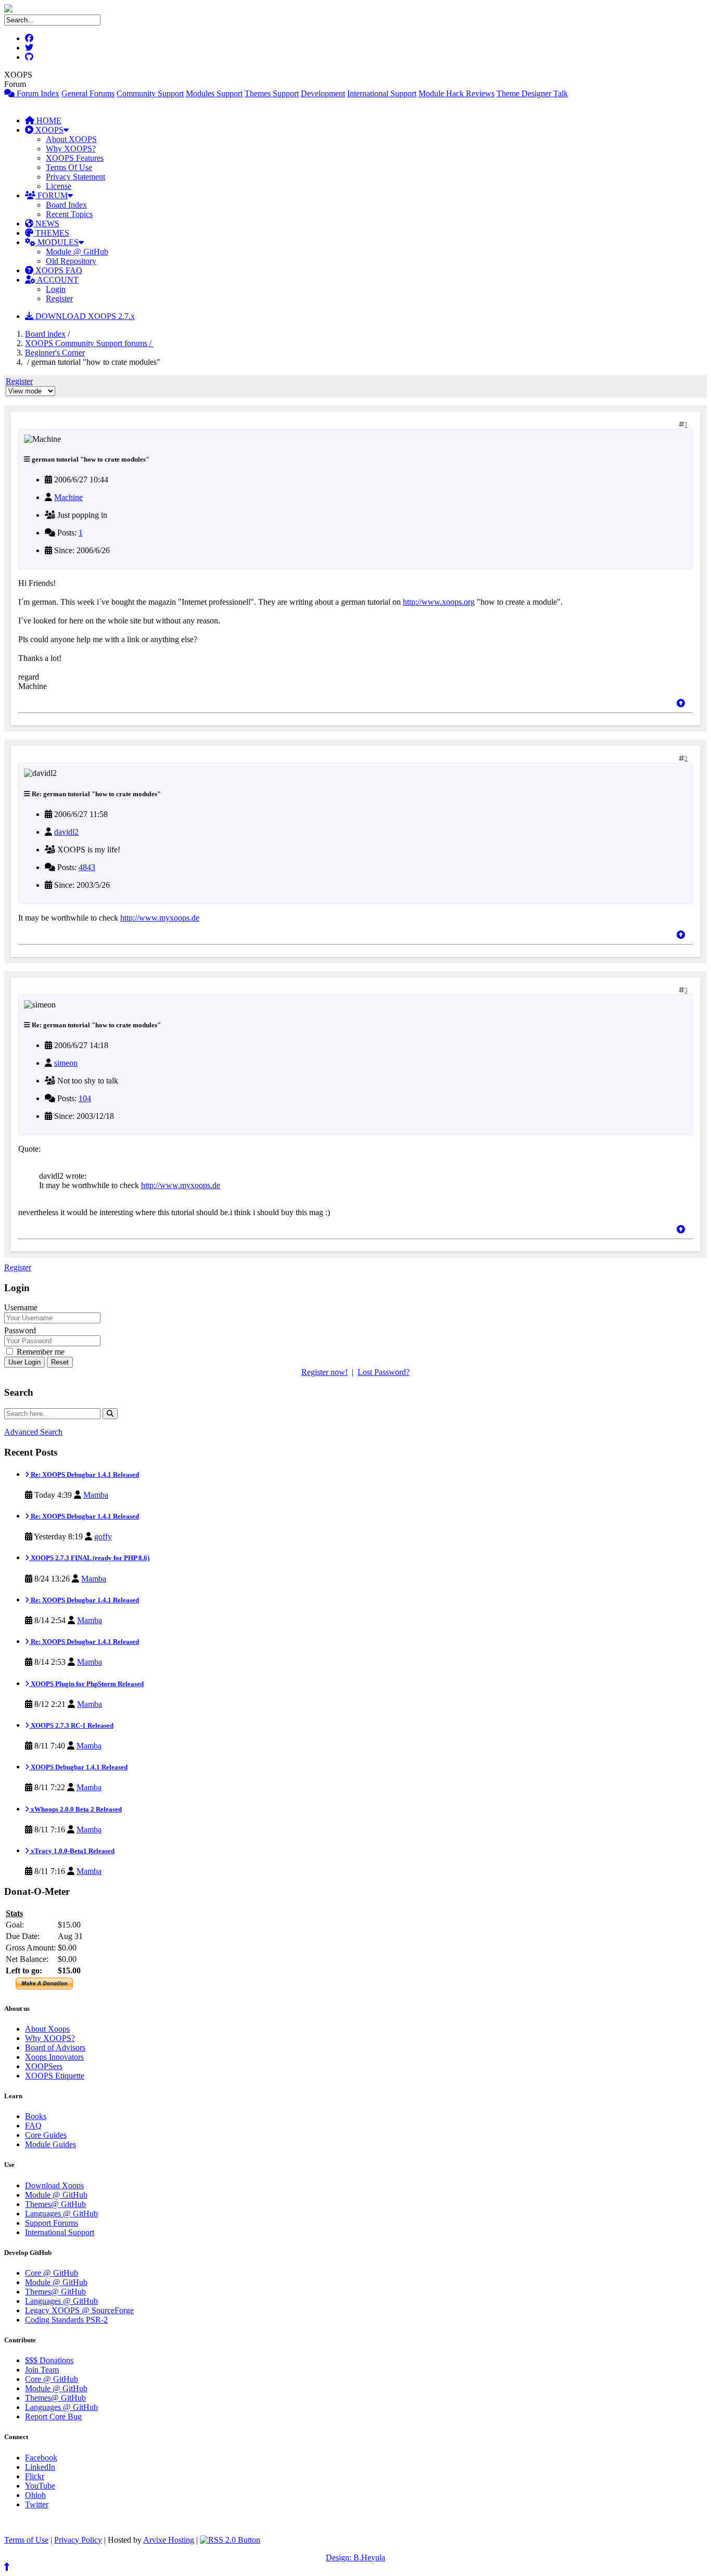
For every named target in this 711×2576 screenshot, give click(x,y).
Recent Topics (69, 214)
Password (20, 1330)
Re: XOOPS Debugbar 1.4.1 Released (84, 1475)
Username (21, 1308)
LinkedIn (40, 2467)
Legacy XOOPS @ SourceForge (79, 2310)
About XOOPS (71, 139)
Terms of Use (26, 2540)
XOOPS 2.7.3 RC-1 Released (71, 1725)
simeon (66, 1063)
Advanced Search (33, 1432)
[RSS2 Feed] (230, 2540)
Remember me (40, 1352)
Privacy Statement (75, 177)
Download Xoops (54, 2185)
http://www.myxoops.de (160, 918)
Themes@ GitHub (55, 2204)
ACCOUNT (57, 280)
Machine (68, 497)
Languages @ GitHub (61, 2214)
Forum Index (37, 93)
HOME (48, 120)
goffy (103, 1536)
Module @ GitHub (77, 252)
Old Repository (71, 261)
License (59, 186)
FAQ (33, 2126)
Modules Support (214, 93)
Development (323, 93)
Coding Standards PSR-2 (66, 2320)
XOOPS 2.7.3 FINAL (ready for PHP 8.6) (89, 1558)
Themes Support (272, 93)
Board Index (66, 205)
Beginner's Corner (55, 353)
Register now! (325, 1372)
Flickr (35, 2476)
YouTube (40, 2486)
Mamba (96, 1495)
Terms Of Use (69, 167)
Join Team (42, 2370)
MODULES (57, 242)
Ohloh (35, 2495)
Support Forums (52, 2223)
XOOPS (48, 130)
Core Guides (46, 2135)
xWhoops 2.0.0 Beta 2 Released (75, 1809)
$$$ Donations (49, 2360)
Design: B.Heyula (355, 2558)
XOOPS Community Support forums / (89, 343)
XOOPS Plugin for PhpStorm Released (86, 1684)
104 (85, 1098)
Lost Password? (384, 1372)
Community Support (150, 93)
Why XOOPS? (71, 149)
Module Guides (50, 2144)
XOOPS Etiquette (55, 2076)
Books (36, 2116)
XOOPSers (44, 2066)
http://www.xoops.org (439, 602)
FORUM (52, 195)
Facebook (41, 2458)
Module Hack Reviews (456, 93)
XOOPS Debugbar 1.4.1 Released (78, 1767)
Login (56, 289)
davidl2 (66, 832)
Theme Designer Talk (532, 93)
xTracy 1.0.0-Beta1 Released (72, 1851)
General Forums (88, 93)
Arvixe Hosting (169, 2540)
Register (59, 298)
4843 (87, 867)
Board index (45, 334)
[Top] (681, 703)
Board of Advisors (55, 2048)
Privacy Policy (78, 2540)
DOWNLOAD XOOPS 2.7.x (84, 316)
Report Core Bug (53, 2416)
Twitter (37, 2504)
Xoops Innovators (54, 2057)
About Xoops (47, 2029)
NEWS (46, 224)
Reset (60, 1362)
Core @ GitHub (52, 2273)
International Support (382, 93)
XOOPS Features (75, 158)
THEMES (51, 233)
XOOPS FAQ (58, 270)
